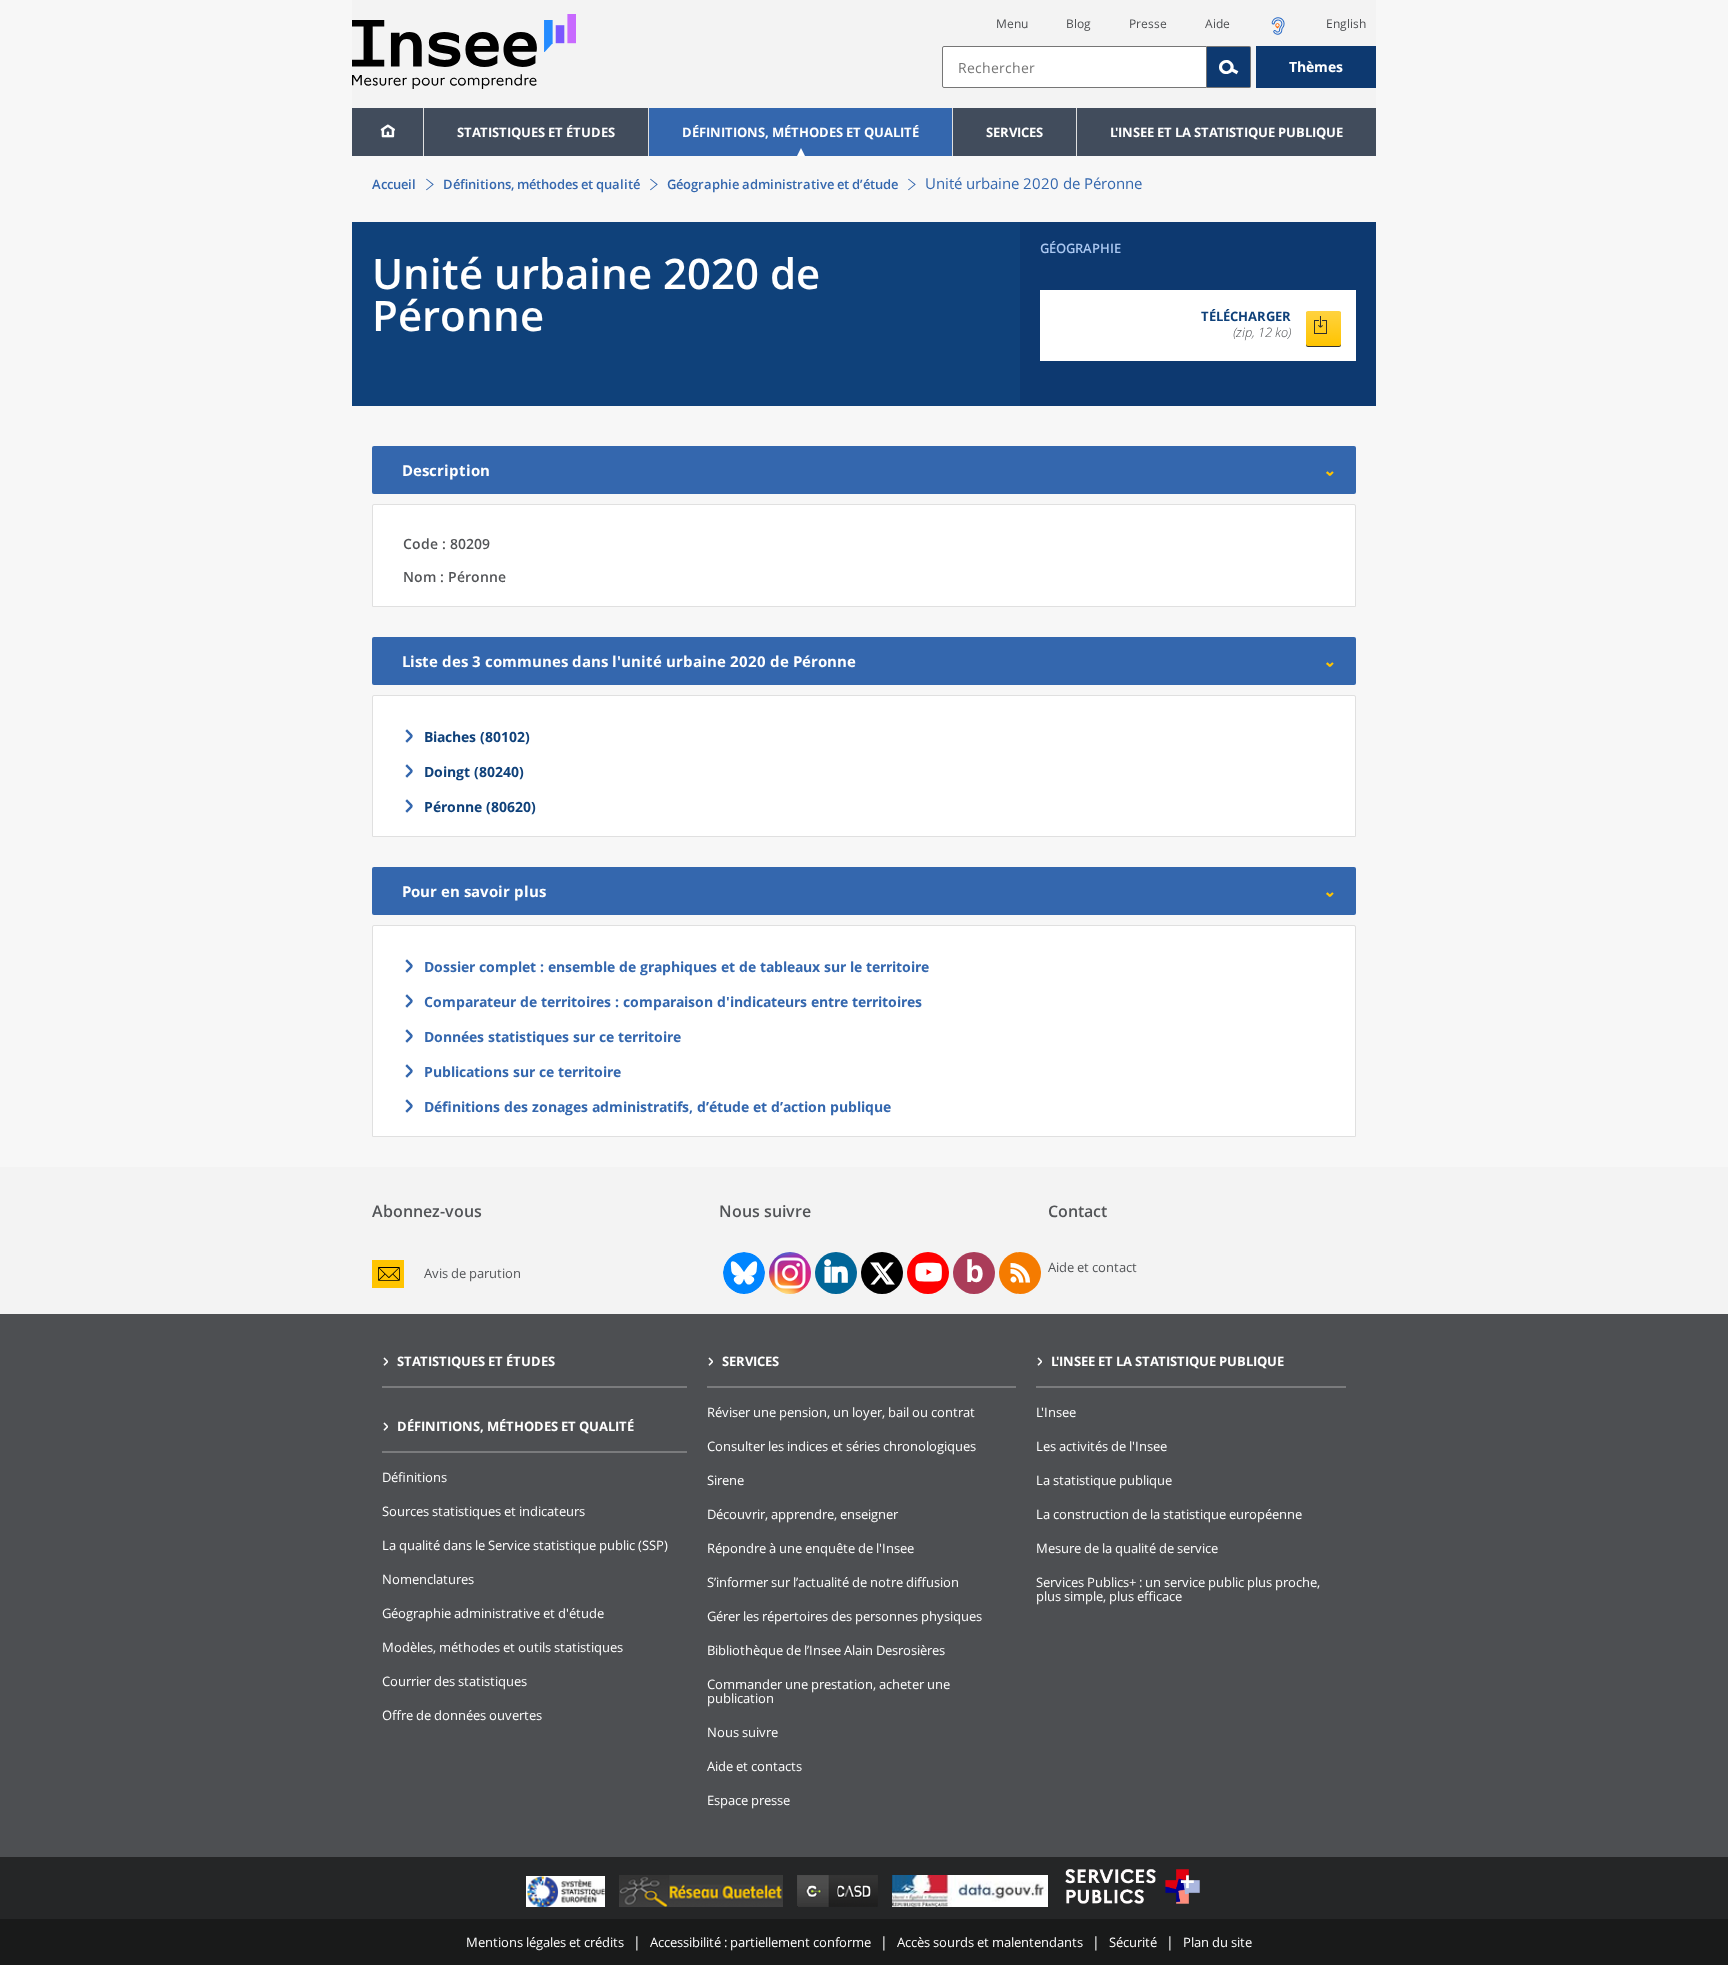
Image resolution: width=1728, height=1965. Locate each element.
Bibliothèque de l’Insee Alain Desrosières (826, 1650)
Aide (1217, 23)
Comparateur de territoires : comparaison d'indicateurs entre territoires (673, 1001)
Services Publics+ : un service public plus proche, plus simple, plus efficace (1178, 1589)
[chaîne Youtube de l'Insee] (928, 1273)
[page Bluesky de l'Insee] (742, 1273)
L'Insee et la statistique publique (1226, 132)
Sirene (725, 1480)
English (1346, 23)
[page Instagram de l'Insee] (788, 1273)
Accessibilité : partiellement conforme (760, 1942)
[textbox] (1074, 67)
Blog (1078, 23)
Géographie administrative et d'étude (493, 1613)
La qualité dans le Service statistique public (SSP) (525, 1545)
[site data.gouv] (972, 1906)
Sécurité (1133, 1942)
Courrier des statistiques (454, 1681)
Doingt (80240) (474, 771)
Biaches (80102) (477, 736)
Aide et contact (1092, 1267)
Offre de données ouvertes (462, 1715)
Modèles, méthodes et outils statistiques (502, 1647)
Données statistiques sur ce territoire (552, 1036)
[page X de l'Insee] (882, 1273)
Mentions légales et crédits (545, 1942)
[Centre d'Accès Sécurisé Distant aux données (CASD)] (839, 1906)
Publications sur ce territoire (522, 1071)
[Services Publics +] (1132, 1906)
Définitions (414, 1477)
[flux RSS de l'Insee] (1020, 1273)
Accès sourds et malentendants (990, 1942)
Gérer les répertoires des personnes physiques (844, 1616)
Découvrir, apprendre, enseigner (802, 1514)
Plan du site (1217, 1942)
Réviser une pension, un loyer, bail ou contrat (841, 1412)
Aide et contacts (754, 1766)
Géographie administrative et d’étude (782, 184)
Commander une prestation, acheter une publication (828, 1691)
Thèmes (1316, 66)
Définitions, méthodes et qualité (800, 132)
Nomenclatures (428, 1579)
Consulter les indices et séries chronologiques (841, 1446)
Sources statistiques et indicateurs (483, 1511)
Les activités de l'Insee (1101, 1446)
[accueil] (387, 132)
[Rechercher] (1229, 67)
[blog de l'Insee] (974, 1273)
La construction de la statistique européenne (1169, 1514)
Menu (1012, 23)
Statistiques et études (536, 132)
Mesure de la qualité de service (1127, 1548)
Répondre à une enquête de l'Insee (810, 1548)
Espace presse (748, 1800)
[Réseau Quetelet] (703, 1906)
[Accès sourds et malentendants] (1278, 31)
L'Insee (1056, 1412)
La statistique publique (1104, 1480)
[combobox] (1159, 67)
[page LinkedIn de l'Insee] (836, 1273)
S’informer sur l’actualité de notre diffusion (833, 1582)
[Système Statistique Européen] (567, 1906)
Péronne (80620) (480, 806)
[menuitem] (387, 132)
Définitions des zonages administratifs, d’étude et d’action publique (657, 1106)
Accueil (394, 184)
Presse (1148, 23)
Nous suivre (742, 1732)
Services (1014, 132)
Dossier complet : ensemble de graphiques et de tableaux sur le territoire (676, 966)
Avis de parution (472, 1273)
